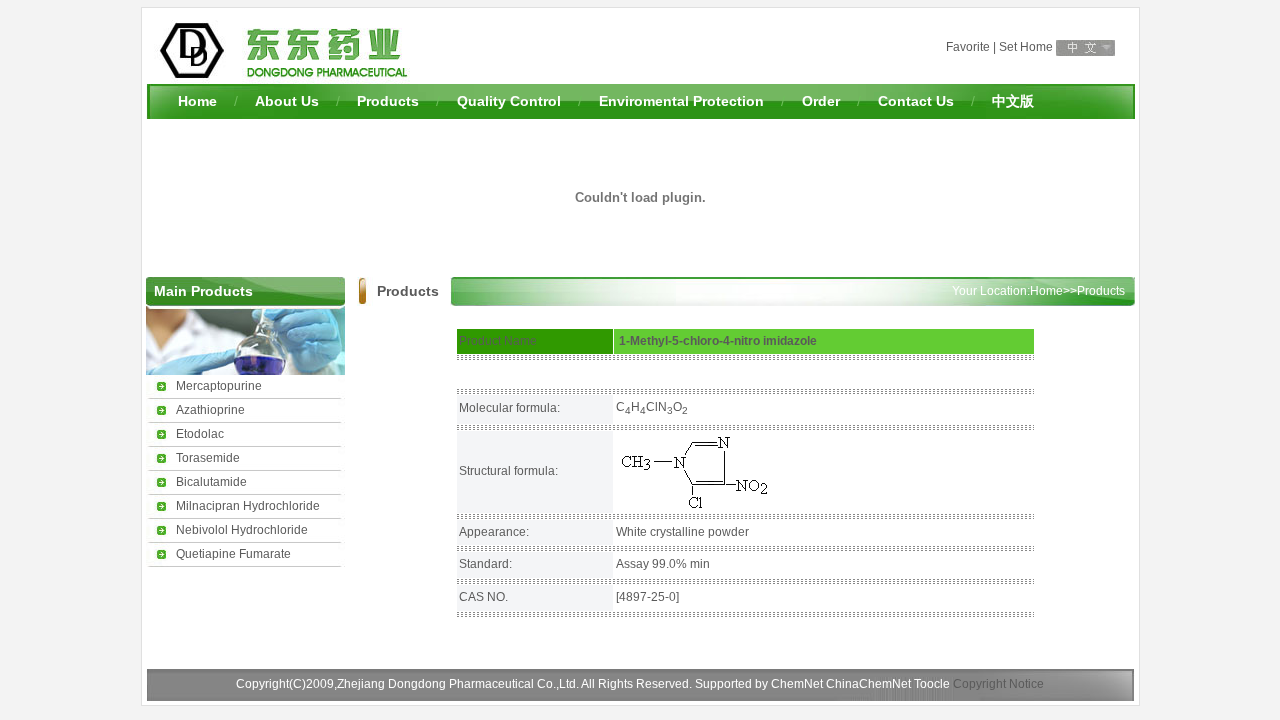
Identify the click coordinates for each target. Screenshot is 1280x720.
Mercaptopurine (219, 386)
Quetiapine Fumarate (233, 554)
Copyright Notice (998, 684)
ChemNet (797, 684)
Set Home (1026, 47)
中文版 (1013, 101)
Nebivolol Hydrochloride (242, 530)
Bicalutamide (211, 482)
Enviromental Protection (681, 101)
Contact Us (916, 101)
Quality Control (509, 101)
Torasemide (208, 458)
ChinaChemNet (868, 684)
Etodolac (200, 434)
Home (197, 101)
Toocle (932, 684)
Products (388, 101)
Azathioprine (210, 410)
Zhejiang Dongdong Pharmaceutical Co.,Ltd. (459, 684)
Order (821, 101)
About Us (287, 101)
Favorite (968, 47)
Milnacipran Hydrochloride (248, 506)
